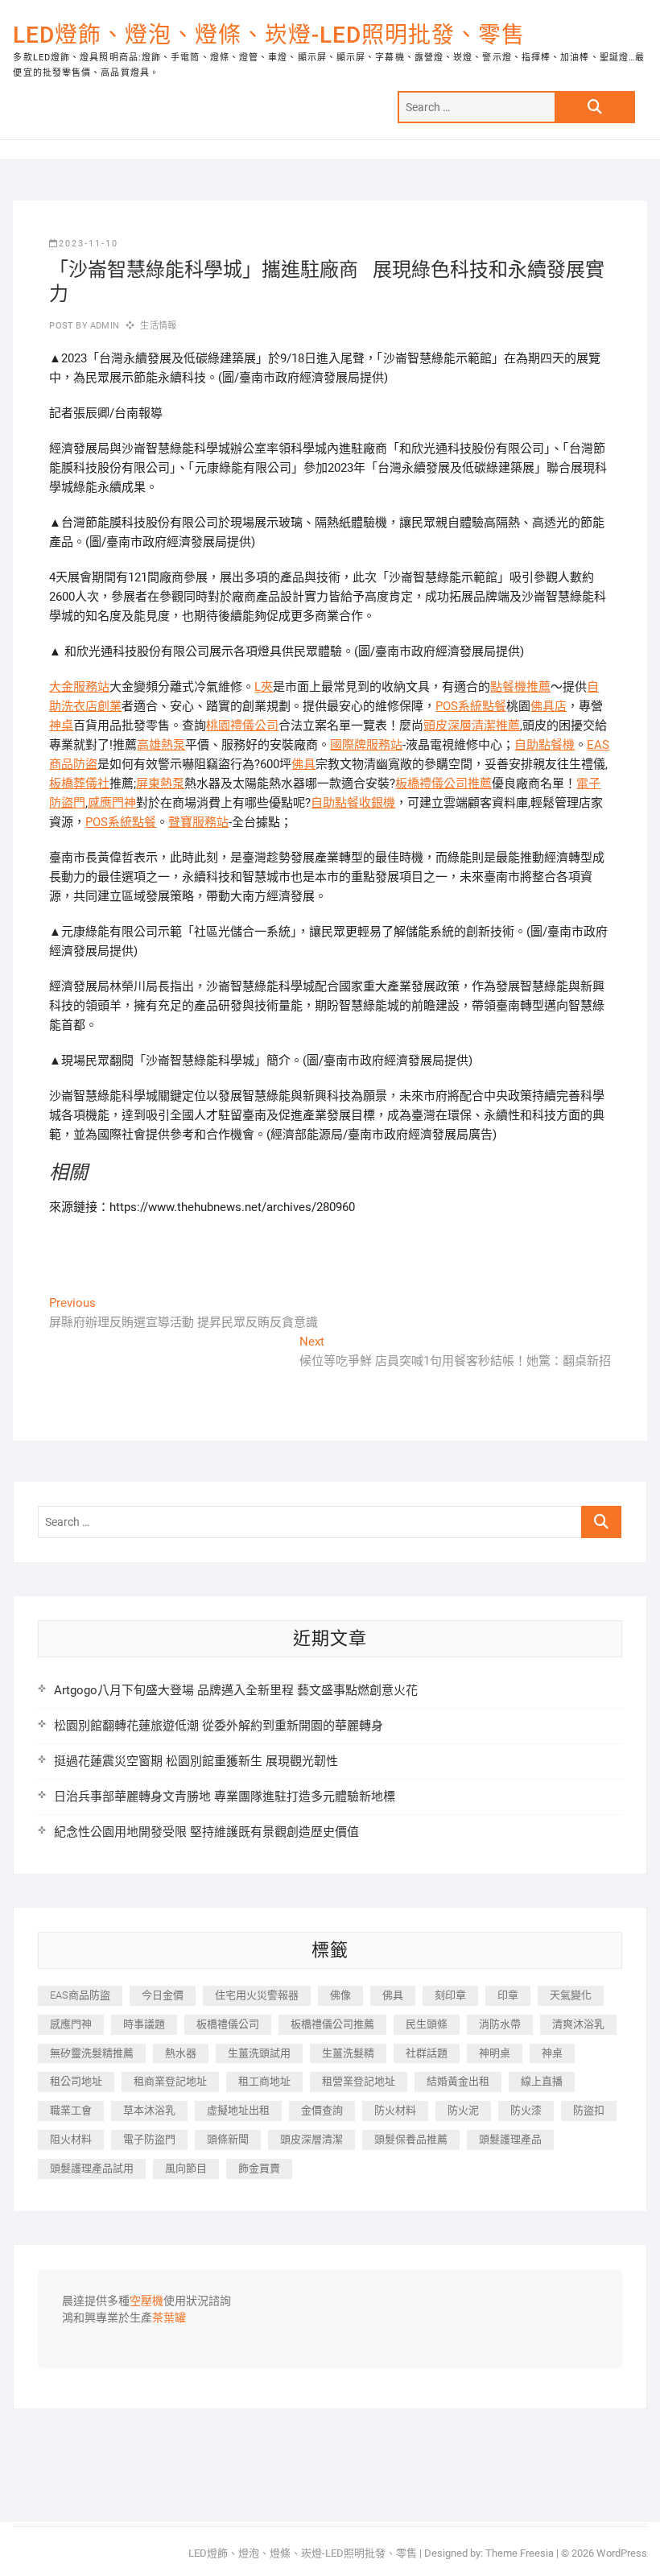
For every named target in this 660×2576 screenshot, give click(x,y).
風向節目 (186, 2168)
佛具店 (549, 706)
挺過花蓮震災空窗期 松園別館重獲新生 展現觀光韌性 (196, 1761)
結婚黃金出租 (458, 2081)
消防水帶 (500, 2024)
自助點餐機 (544, 745)
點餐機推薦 (520, 687)
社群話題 (427, 2053)
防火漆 (526, 2110)
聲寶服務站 (198, 822)
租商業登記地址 (170, 2081)
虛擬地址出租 (238, 2110)
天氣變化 (571, 1995)
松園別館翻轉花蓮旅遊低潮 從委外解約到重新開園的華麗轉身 (219, 1726)
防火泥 (463, 2110)
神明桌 (495, 2053)
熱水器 (181, 2053)
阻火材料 (71, 2139)
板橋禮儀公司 (228, 2024)
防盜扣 (589, 2110)
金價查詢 (322, 2110)
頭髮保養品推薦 (411, 2139)
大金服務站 (79, 687)
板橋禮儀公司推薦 (443, 784)
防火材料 (395, 2110)
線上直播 (542, 2081)
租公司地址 (76, 2081)
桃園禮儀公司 (242, 726)
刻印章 (450, 1995)
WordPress (622, 2553)
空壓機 (146, 2301)
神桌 (61, 726)
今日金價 (163, 1995)
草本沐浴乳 (149, 2110)
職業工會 (71, 2110)
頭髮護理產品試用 (92, 2168)
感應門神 (112, 803)
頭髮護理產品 (510, 2139)
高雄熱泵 (161, 745)
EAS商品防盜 (80, 1995)
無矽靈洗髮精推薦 (92, 2053)
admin (103, 326)
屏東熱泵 (160, 784)
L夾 (264, 687)
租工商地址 (264, 2081)
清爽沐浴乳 (578, 2024)
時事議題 (144, 2024)
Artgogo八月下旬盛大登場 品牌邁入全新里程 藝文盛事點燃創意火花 (236, 1690)
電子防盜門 (149, 2139)
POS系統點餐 (471, 706)
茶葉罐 (169, 2318)
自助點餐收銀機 (353, 803)
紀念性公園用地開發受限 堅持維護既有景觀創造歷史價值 (206, 1832)
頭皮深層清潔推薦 (472, 726)
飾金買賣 (259, 2168)
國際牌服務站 (366, 745)
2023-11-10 (89, 244)
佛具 (303, 764)
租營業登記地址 (359, 2081)
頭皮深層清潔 (311, 2139)
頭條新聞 (228, 2139)
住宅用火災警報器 (257, 1995)
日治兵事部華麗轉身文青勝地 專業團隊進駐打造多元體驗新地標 (225, 1797)
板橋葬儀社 (79, 784)
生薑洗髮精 (348, 2053)
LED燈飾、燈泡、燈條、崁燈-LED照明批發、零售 (269, 35)
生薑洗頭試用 (259, 2053)
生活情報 (158, 326)
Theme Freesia (520, 2553)
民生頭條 (427, 2024)
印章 (508, 1995)
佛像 (340, 1995)
